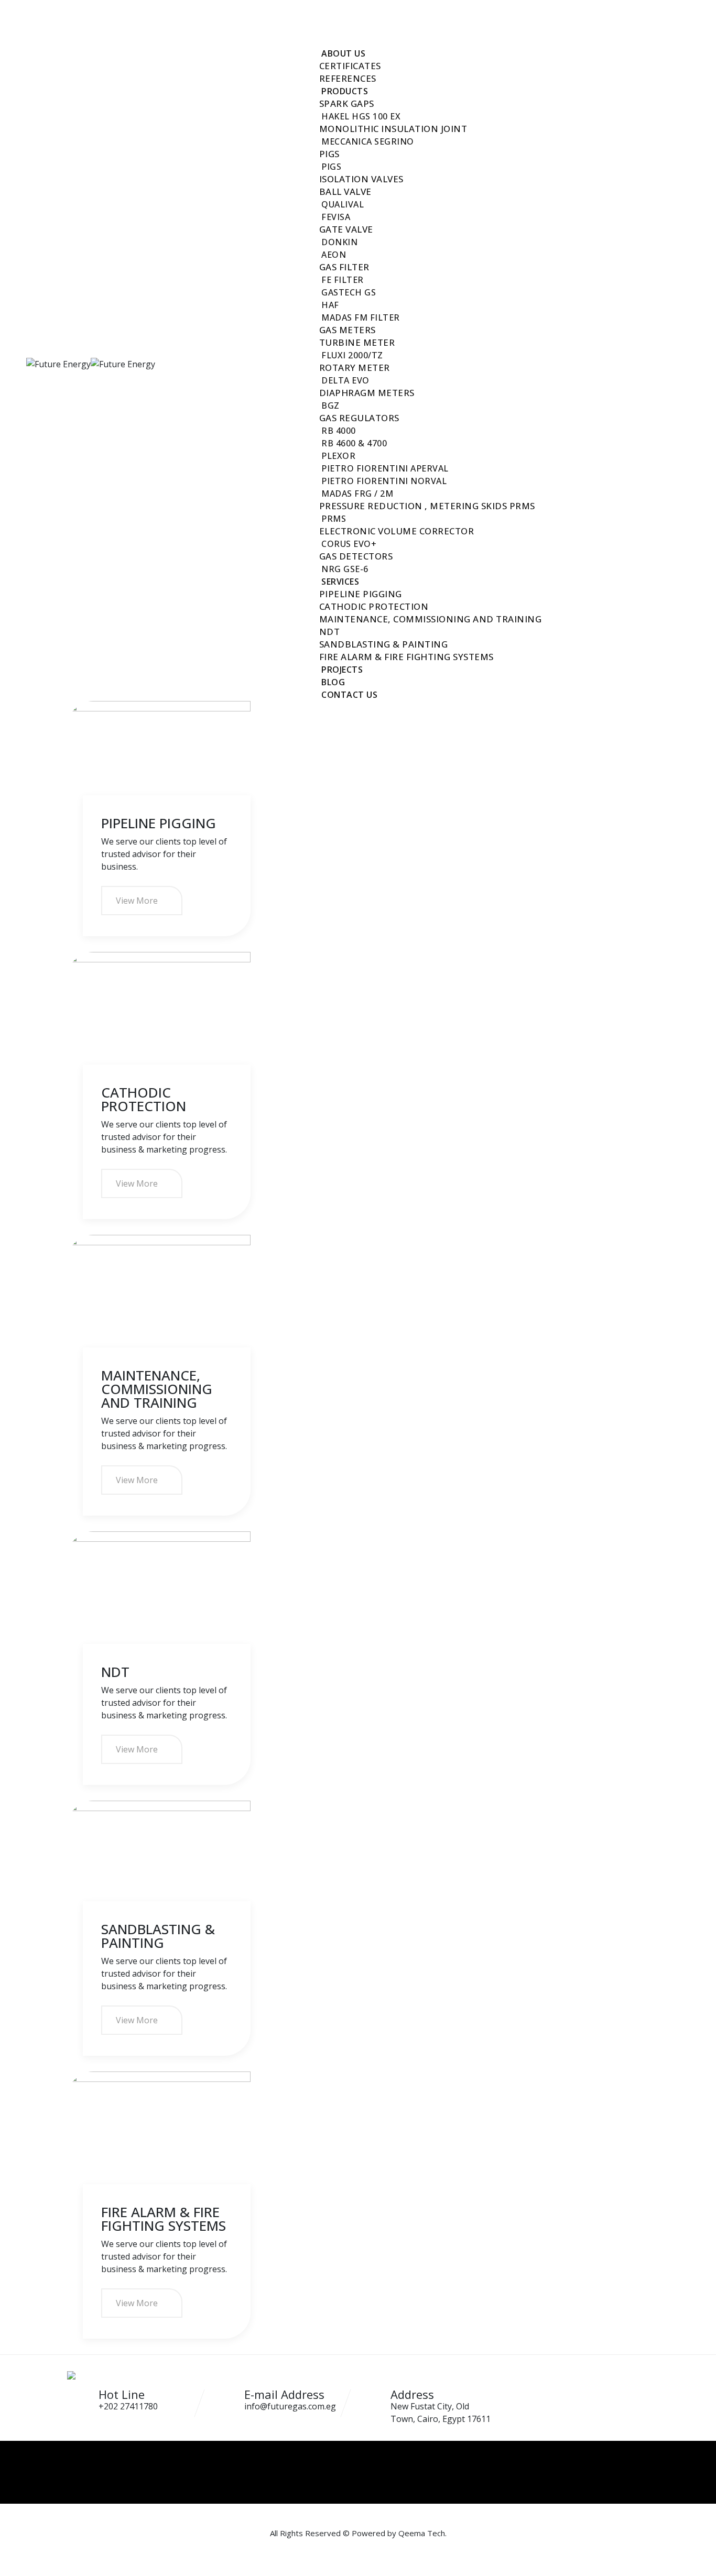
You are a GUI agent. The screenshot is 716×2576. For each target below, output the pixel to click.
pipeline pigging (361, 594)
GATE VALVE (346, 229)
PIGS (329, 154)
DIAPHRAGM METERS (367, 393)
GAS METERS (348, 330)
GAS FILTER (344, 267)
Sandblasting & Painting (158, 1936)
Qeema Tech (422, 2533)
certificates (350, 66)
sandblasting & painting (384, 644)
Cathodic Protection (144, 1099)
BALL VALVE (345, 191)
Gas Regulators (359, 418)
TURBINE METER (357, 342)
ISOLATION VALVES (361, 179)
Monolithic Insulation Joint (393, 129)
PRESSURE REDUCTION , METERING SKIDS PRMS (427, 506)
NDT (330, 632)
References (348, 78)
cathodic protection (374, 606)
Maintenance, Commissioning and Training (157, 1389)
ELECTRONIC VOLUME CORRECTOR (397, 531)
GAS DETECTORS (356, 556)
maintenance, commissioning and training (431, 619)
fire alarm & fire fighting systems (406, 657)
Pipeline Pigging (159, 823)
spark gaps (347, 103)
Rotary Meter (355, 368)
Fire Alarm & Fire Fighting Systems (164, 2219)
